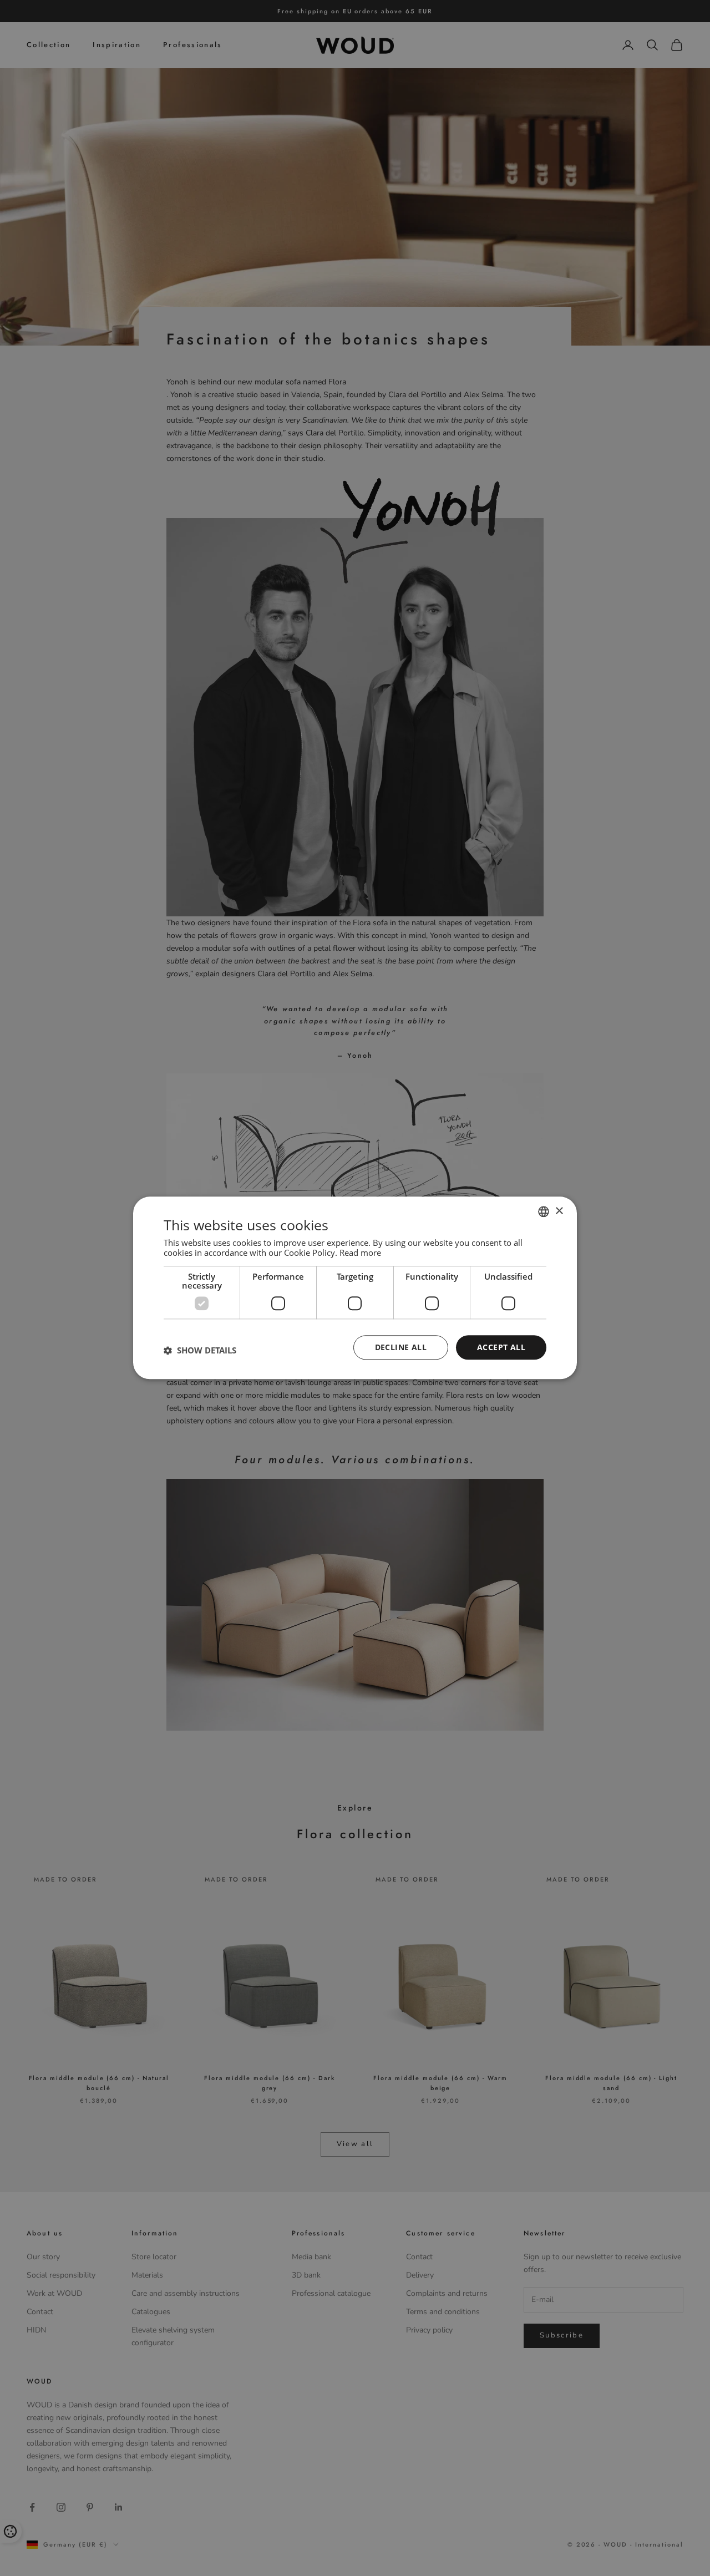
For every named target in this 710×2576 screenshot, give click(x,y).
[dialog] (355, 1288)
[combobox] (544, 1211)
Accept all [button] (501, 1347)
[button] (200, 1350)
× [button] (559, 1211)
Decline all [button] (401, 1347)
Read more (360, 1252)
